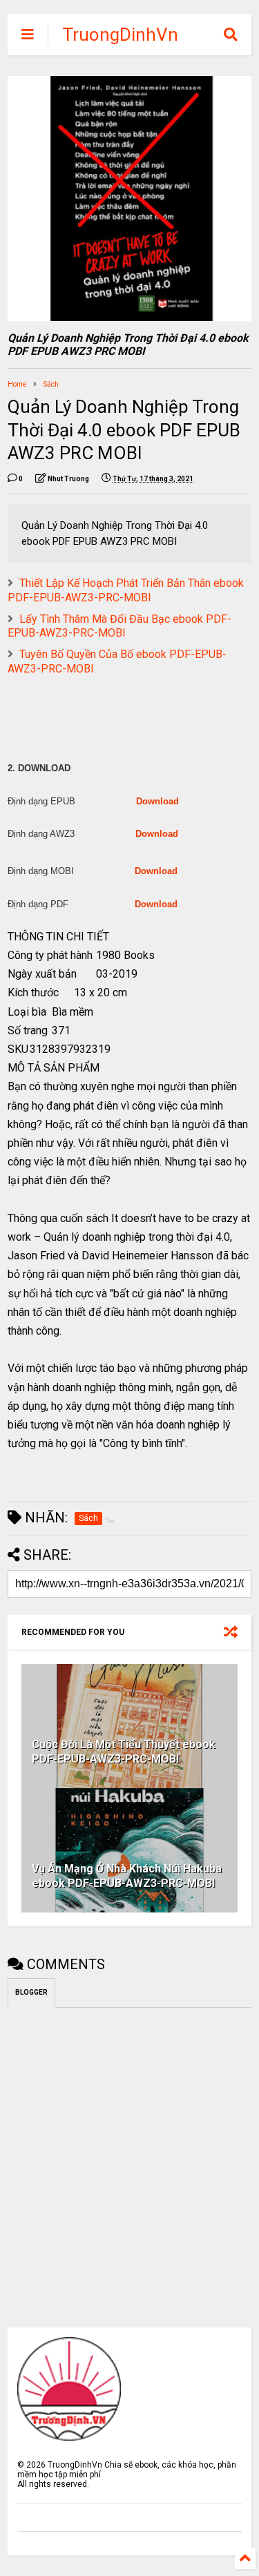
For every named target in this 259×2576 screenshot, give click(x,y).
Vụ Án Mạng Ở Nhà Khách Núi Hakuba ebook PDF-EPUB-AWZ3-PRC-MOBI (127, 1876)
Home (17, 384)
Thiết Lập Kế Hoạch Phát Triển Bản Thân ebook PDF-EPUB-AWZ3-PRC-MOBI (126, 590)
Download (157, 801)
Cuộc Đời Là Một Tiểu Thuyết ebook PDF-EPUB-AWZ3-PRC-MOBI (124, 1752)
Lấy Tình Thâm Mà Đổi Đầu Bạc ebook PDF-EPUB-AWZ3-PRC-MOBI (119, 626)
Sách (51, 384)
